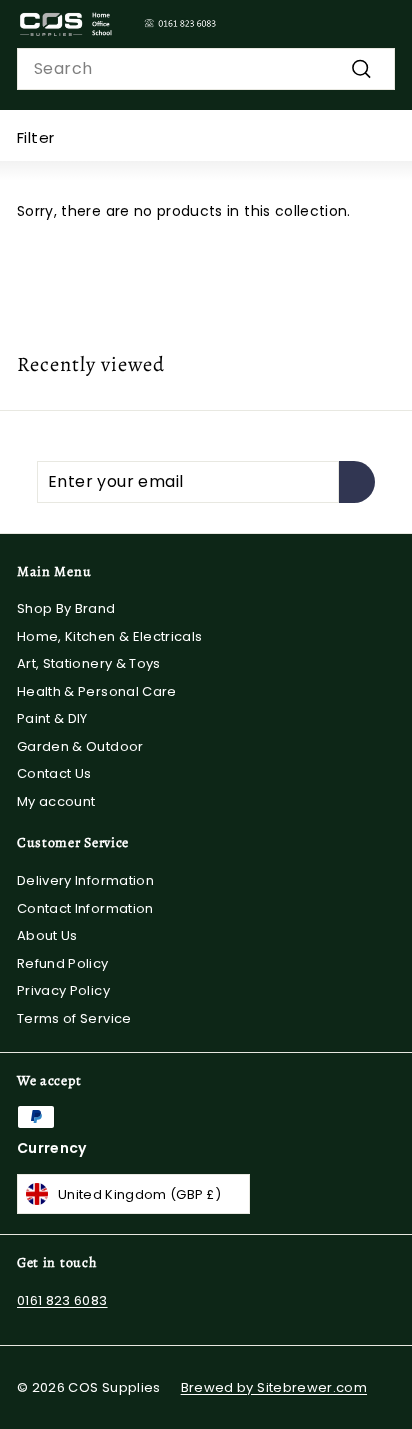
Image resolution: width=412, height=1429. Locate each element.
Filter (35, 137)
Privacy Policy (63, 990)
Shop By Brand (66, 608)
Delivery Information (85, 880)
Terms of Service (74, 1018)
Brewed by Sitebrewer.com (274, 1387)
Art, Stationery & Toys (89, 663)
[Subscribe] (357, 482)
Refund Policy (63, 963)
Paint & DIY (52, 718)
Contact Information (85, 908)
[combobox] (206, 69)
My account (56, 801)
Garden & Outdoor (80, 746)
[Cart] (379, 24)
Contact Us (54, 773)
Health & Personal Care (97, 691)
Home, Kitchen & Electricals (109, 636)
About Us (47, 935)
